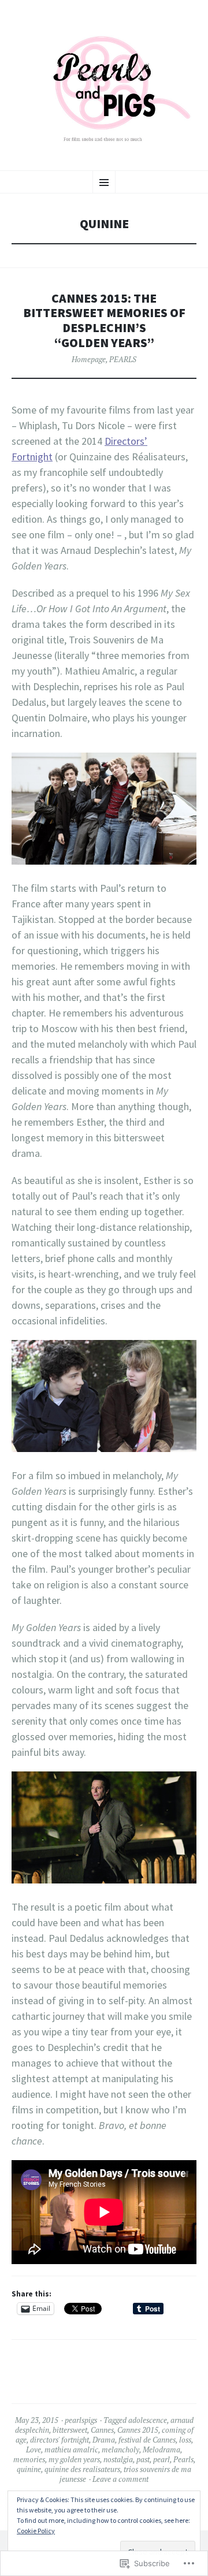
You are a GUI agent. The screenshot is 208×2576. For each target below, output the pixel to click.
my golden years (74, 2459)
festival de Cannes (147, 2440)
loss (185, 2440)
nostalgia (118, 2459)
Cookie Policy (36, 2531)
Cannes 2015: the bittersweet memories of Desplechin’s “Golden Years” (104, 321)
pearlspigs (81, 2420)
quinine (29, 2469)
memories (29, 2459)
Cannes (102, 2430)
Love (34, 2450)
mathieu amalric (71, 2450)
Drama (104, 2440)
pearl (161, 2459)
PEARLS (123, 359)
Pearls (183, 2459)
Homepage (89, 359)
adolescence (148, 2420)
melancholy (120, 2450)
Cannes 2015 (138, 2430)
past (143, 2459)
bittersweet (70, 2430)
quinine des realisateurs (82, 2469)
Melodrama (161, 2450)
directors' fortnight (60, 2440)
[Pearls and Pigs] (104, 84)
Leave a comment (120, 2479)
